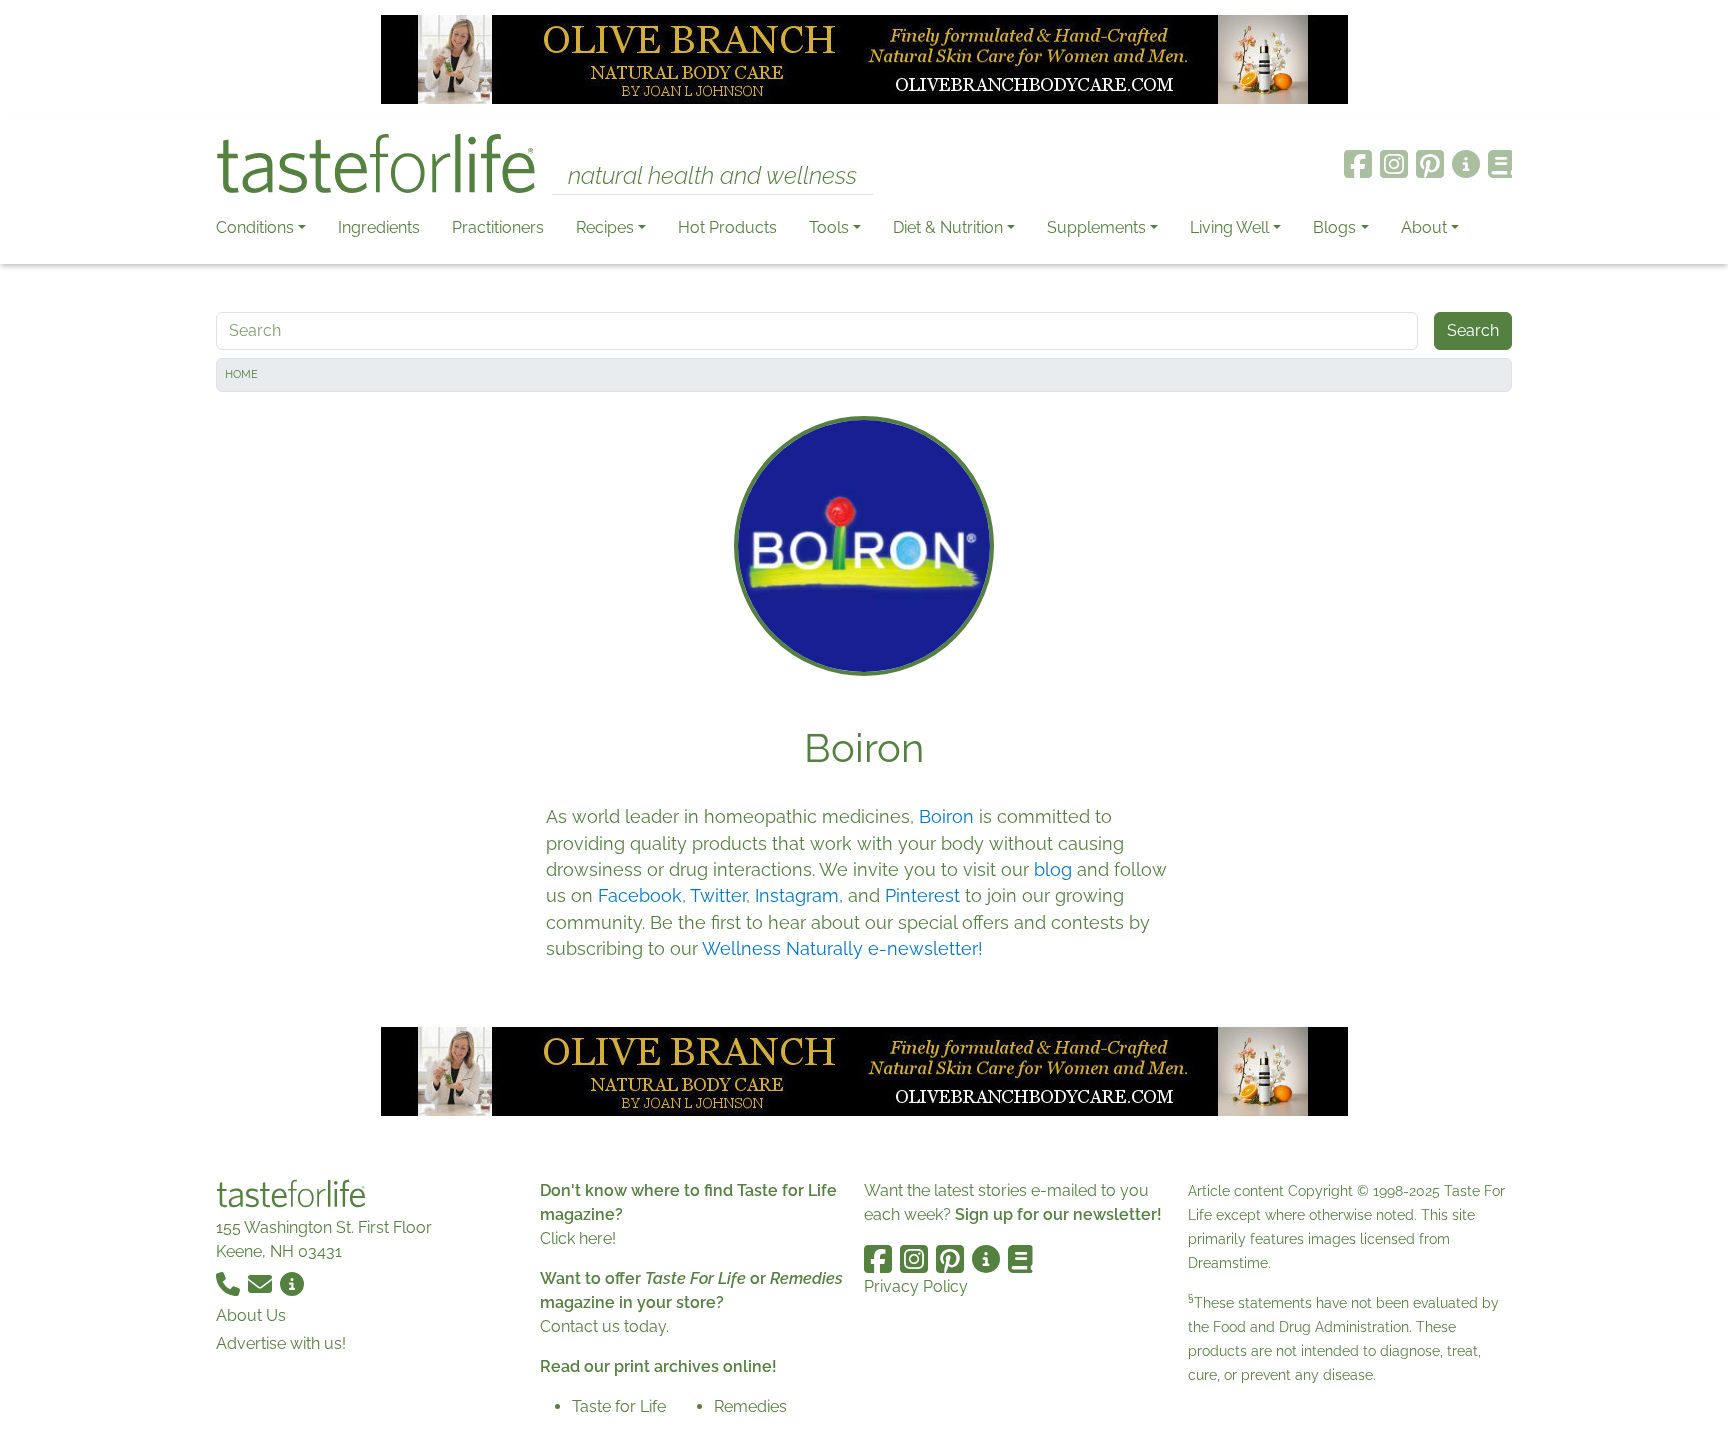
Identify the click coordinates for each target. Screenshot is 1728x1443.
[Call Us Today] (230, 1283)
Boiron (946, 816)
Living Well (1229, 227)
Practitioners (498, 227)
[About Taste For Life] (1466, 164)
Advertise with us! (281, 1343)
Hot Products (727, 227)
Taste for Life (619, 1406)
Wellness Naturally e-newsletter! (842, 948)
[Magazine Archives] (1500, 164)
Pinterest (922, 895)
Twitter (718, 895)
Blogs (1334, 227)
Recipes (605, 227)
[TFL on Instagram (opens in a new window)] (1394, 164)
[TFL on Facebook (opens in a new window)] (1358, 164)
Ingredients (379, 227)
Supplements (1096, 227)
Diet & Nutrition (948, 227)
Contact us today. (604, 1326)
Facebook (640, 895)
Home (241, 374)
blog (1053, 869)
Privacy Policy (916, 1286)
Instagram (797, 895)
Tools (829, 227)
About (1424, 227)
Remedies (750, 1406)
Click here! (578, 1238)
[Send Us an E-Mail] (262, 1283)
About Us (251, 1315)
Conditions (255, 227)
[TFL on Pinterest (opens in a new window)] (1430, 164)
